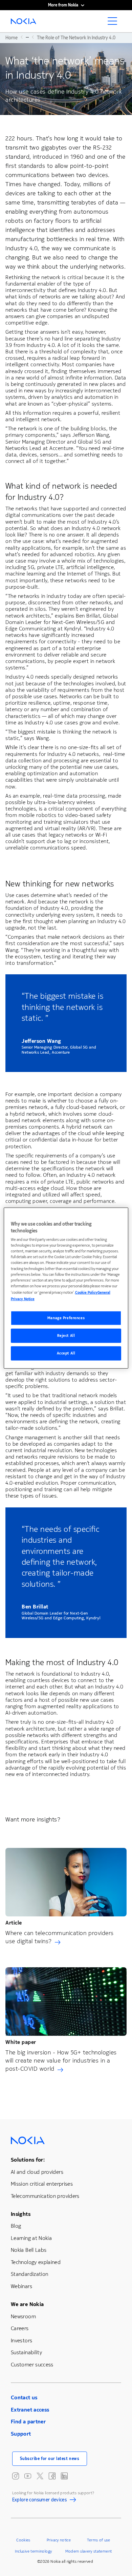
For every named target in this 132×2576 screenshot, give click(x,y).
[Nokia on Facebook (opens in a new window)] (52, 2476)
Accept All (66, 1353)
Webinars (21, 2286)
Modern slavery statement (89, 2551)
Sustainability (26, 2352)
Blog (16, 2226)
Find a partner (28, 2422)
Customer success (32, 2365)
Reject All (66, 1335)
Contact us (24, 2397)
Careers (20, 2328)
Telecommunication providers (45, 2196)
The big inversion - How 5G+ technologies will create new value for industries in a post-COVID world (61, 2061)
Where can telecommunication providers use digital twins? (60, 1937)
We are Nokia (27, 2304)
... (27, 37)
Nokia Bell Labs (29, 2250)
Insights (21, 2214)
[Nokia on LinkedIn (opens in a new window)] (64, 2476)
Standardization (29, 2274)
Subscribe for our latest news (50, 2459)
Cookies (23, 2540)
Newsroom (23, 2316)
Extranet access (30, 2410)
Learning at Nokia (31, 2238)
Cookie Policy (86, 1292)
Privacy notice (59, 2540)
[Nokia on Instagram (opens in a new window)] (16, 2476)
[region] (66, 1288)
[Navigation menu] (114, 23)
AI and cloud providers (37, 2172)
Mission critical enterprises (42, 2184)
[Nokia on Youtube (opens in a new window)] (28, 2476)
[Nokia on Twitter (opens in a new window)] (40, 2476)
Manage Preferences (66, 1318)
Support (21, 2434)
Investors (21, 2340)
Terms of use (98, 2540)
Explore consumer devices (40, 2501)
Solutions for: (28, 2160)
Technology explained (36, 2262)
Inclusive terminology (34, 2551)
